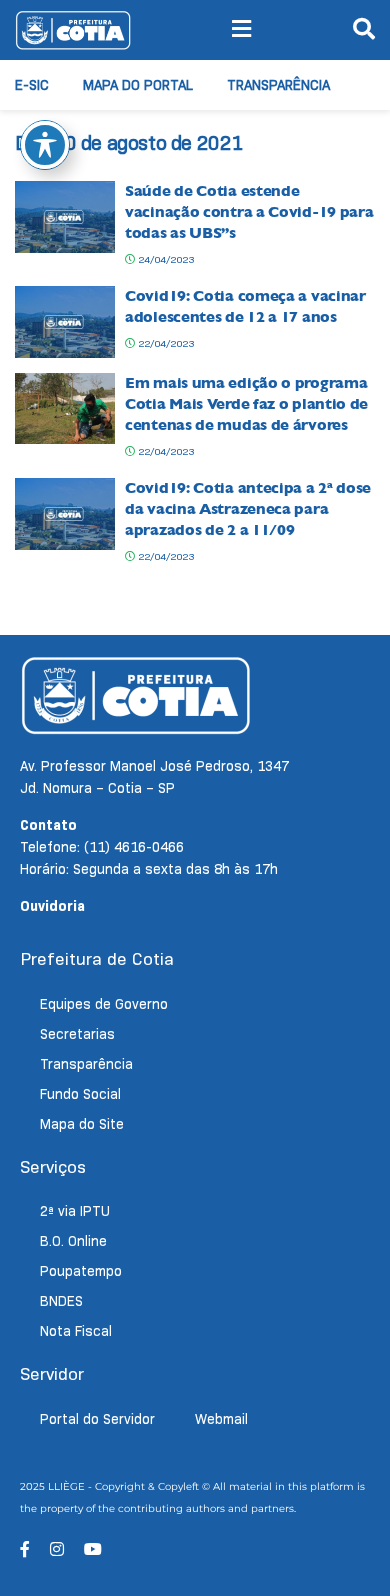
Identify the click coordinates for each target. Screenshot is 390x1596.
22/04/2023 (164, 343)
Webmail (221, 1419)
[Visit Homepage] (73, 30)
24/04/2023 (164, 259)
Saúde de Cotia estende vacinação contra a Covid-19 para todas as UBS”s (249, 212)
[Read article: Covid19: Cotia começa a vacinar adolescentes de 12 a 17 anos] (65, 322)
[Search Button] (364, 30)
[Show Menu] (241, 30)
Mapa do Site (82, 1124)
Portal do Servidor (97, 1419)
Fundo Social (80, 1094)
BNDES (61, 1301)
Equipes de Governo (104, 1004)
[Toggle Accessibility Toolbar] (45, 145)
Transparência (278, 85)
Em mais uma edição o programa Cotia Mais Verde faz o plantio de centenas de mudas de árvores (246, 404)
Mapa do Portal (138, 85)
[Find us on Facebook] (25, 1549)
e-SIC (32, 85)
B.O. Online (73, 1241)
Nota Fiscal (76, 1331)
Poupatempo (81, 1271)
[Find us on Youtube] (93, 1549)
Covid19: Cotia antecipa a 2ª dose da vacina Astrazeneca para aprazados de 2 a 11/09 (248, 509)
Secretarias (77, 1034)
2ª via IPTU (75, 1211)
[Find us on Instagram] (57, 1549)
